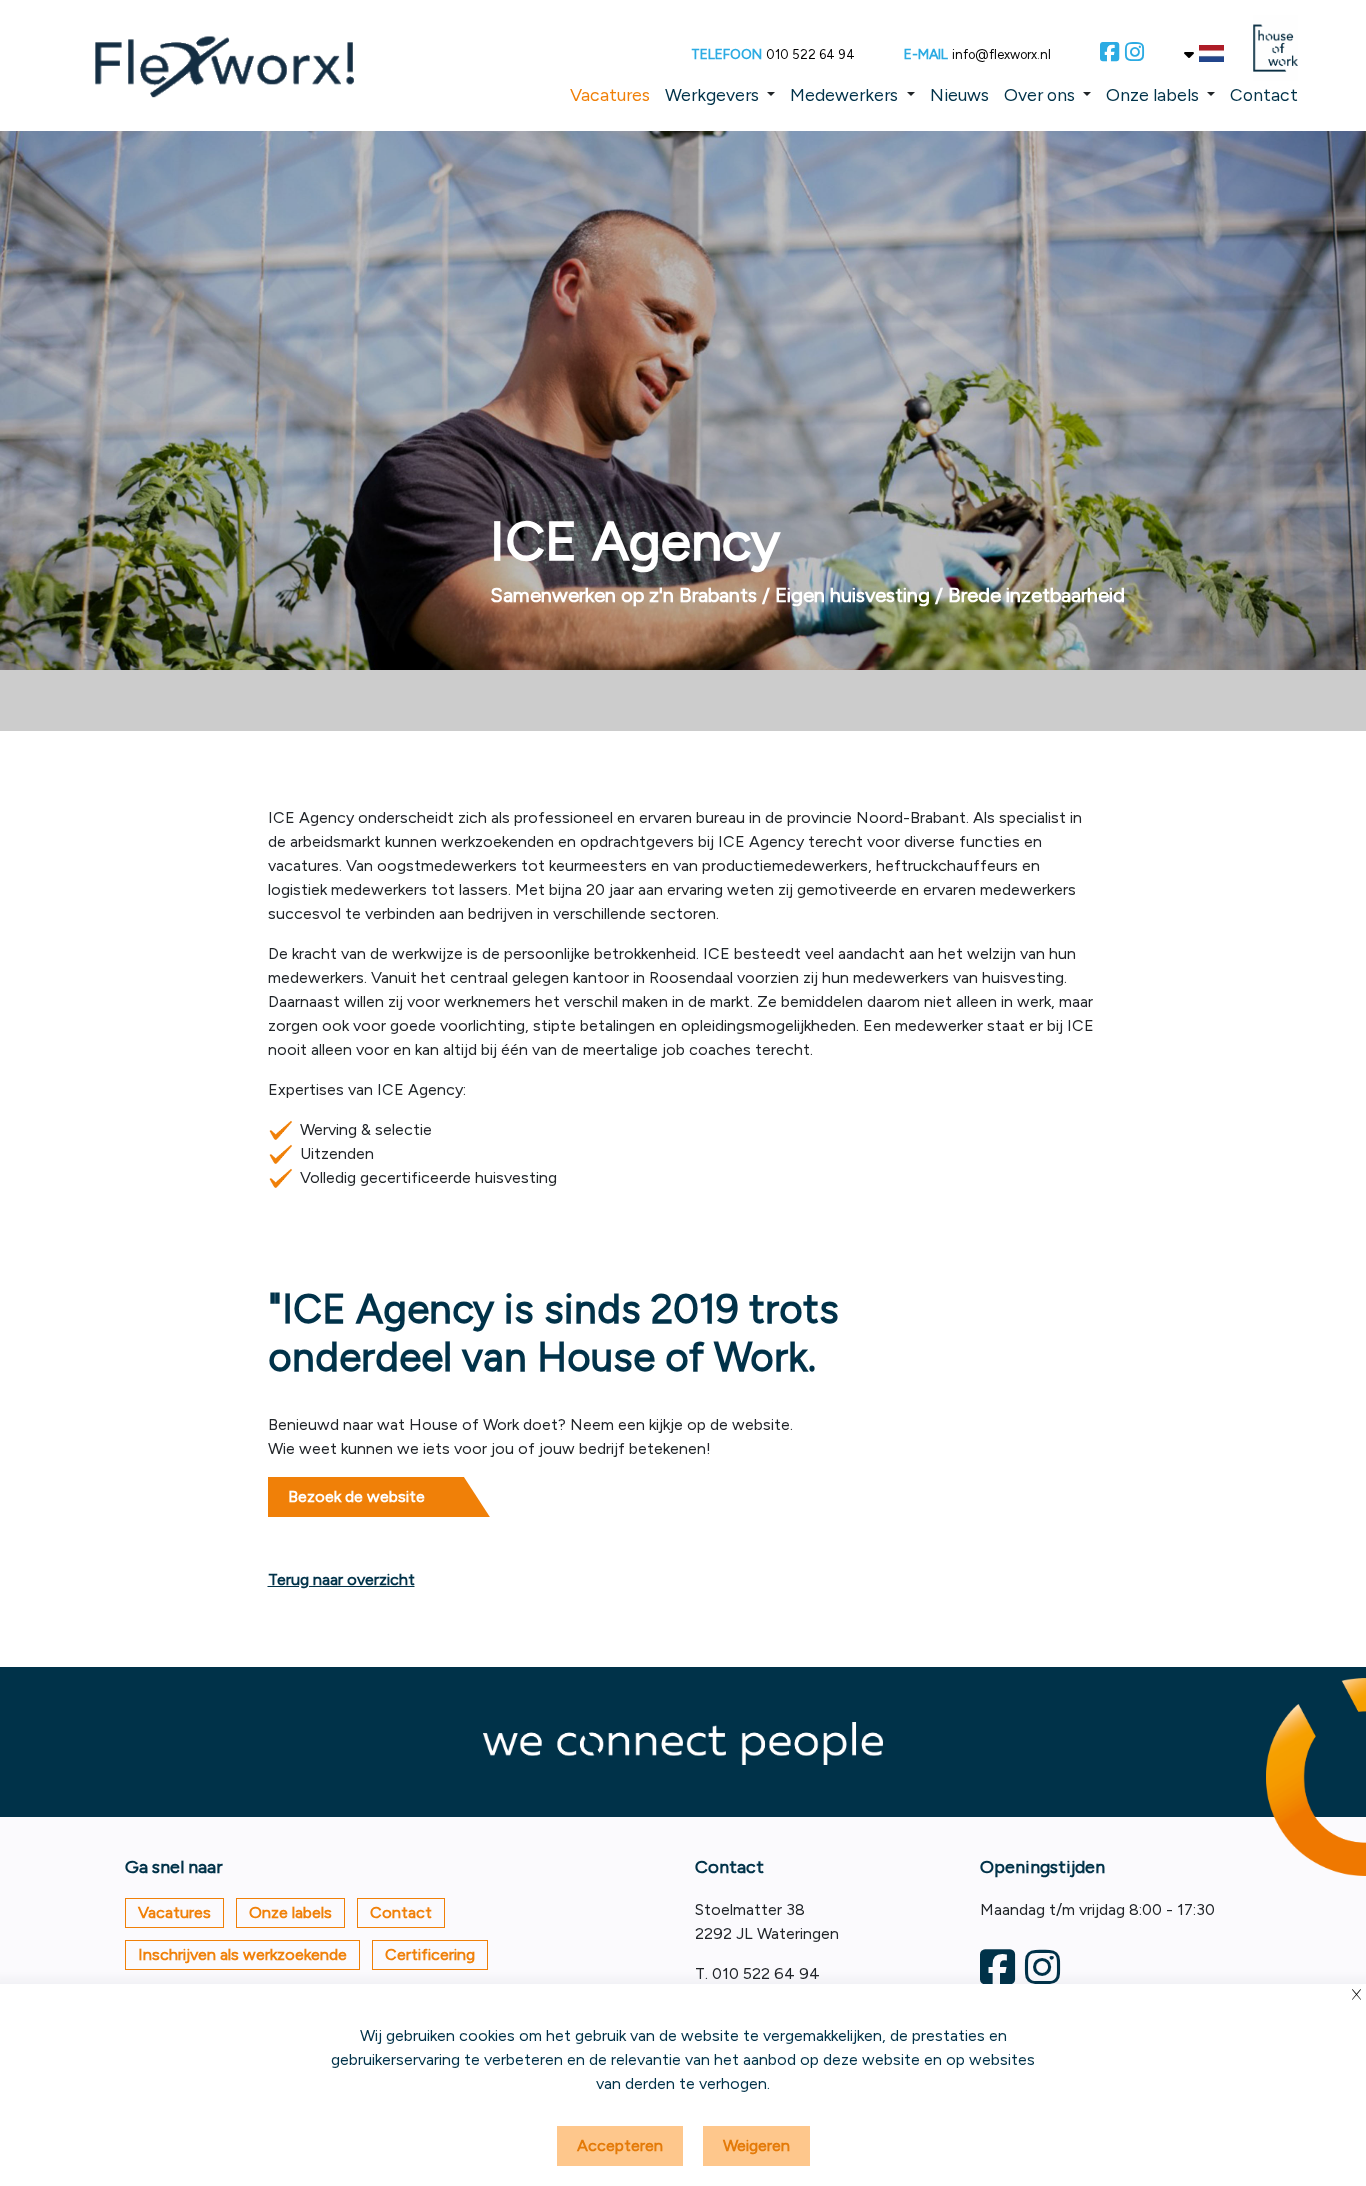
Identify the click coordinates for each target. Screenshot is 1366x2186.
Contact (1264, 94)
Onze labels (1152, 94)
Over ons (1039, 94)
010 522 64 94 (810, 54)
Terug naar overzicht (341, 1579)
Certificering (430, 1954)
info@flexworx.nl (1001, 54)
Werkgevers (712, 94)
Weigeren (756, 2145)
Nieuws (959, 94)
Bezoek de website (356, 1496)
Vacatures (610, 94)
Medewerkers (844, 94)
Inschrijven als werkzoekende (242, 1954)
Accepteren (620, 2145)
